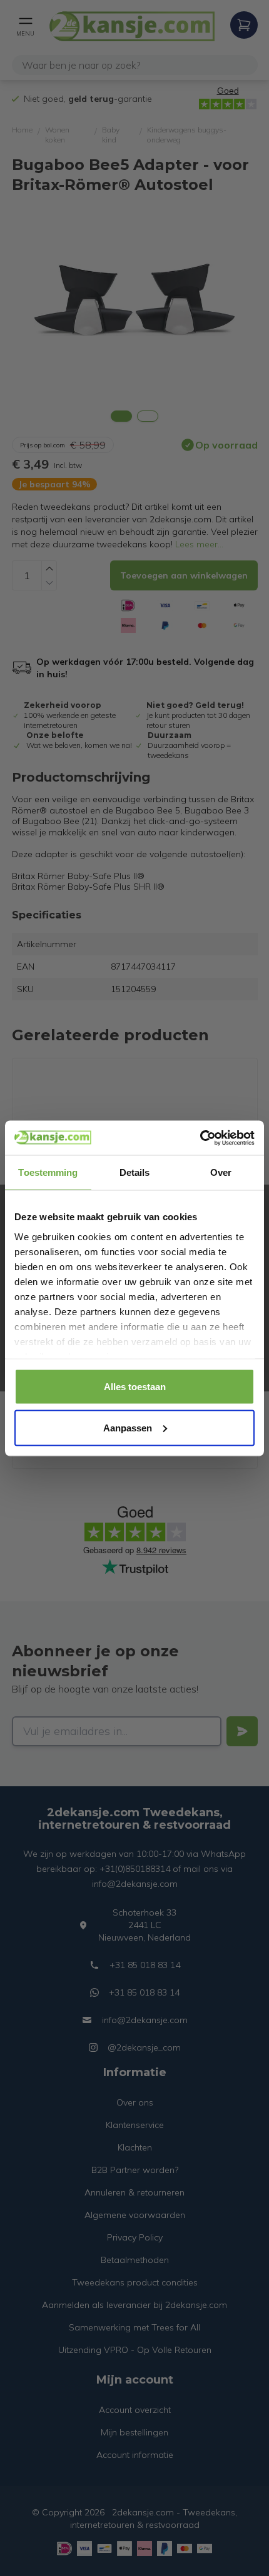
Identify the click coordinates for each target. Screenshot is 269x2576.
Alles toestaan (135, 1387)
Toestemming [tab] (48, 1172)
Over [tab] (221, 1172)
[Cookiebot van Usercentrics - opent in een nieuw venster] (200, 1138)
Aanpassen (128, 1427)
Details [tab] (135, 1172)
